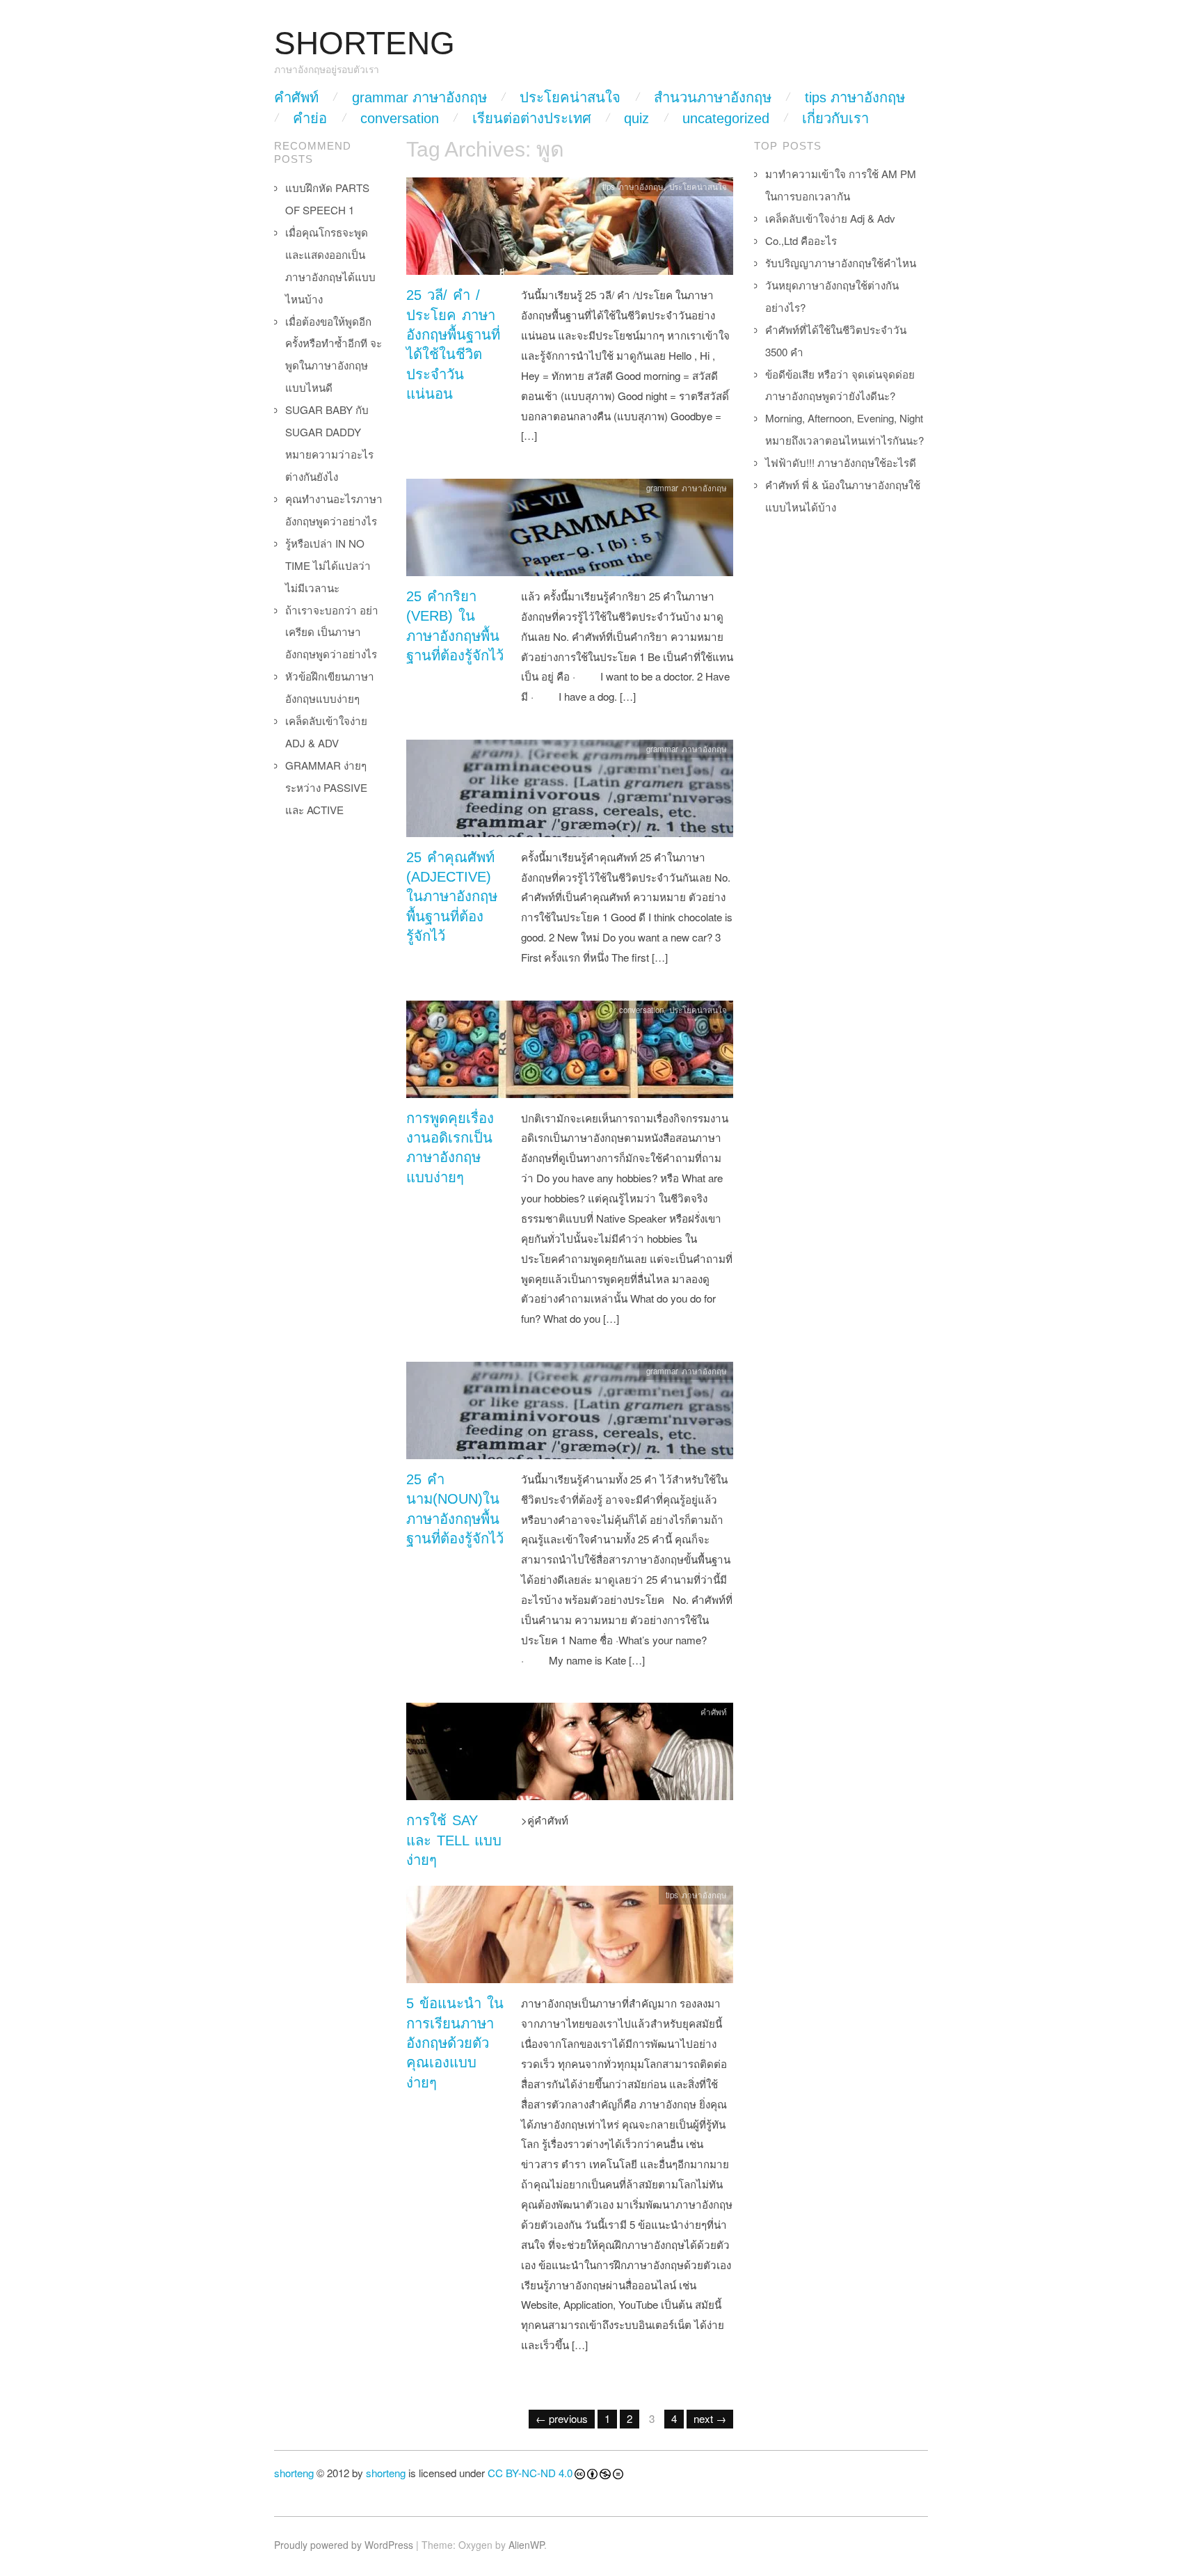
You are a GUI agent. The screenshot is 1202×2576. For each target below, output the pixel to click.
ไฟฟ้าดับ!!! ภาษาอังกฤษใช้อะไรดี (841, 462)
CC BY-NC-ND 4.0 (530, 2473)
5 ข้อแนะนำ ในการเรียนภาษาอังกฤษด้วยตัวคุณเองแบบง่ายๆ (455, 2043)
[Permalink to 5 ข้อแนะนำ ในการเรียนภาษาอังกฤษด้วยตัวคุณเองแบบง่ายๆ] (570, 1938)
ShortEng (364, 43)
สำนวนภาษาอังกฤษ (713, 97)
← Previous (562, 2418)
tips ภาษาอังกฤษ (855, 97)
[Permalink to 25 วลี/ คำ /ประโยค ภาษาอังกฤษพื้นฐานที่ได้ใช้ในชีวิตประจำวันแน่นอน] (570, 230)
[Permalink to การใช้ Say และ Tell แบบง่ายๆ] (570, 1755)
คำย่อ (310, 118)
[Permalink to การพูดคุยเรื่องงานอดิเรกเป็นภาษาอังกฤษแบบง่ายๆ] (570, 1052)
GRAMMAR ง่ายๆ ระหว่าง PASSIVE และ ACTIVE (326, 787)
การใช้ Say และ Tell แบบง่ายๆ (454, 1840)
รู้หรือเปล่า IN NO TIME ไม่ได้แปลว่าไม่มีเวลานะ (328, 565)
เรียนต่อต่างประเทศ (532, 118)
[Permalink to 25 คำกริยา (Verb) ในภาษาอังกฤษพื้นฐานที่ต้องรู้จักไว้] (570, 531)
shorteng (294, 2473)
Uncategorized (726, 118)
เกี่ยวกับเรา (835, 118)
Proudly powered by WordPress (344, 2545)
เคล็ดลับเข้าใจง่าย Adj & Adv (830, 218)
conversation (400, 118)
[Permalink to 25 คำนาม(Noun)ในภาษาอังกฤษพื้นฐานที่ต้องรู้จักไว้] (570, 1414)
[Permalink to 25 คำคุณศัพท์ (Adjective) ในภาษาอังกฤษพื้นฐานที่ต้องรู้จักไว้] (570, 792)
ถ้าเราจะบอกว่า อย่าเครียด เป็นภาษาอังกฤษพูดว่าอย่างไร (332, 632)
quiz (636, 118)
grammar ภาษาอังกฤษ (419, 97)
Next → (710, 2418)
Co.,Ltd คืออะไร (801, 240)
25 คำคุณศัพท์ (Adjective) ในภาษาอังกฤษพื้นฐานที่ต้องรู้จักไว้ (452, 897)
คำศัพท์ (296, 97)
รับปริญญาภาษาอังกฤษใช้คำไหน (841, 263)
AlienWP (526, 2545)
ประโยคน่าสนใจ (570, 97)
